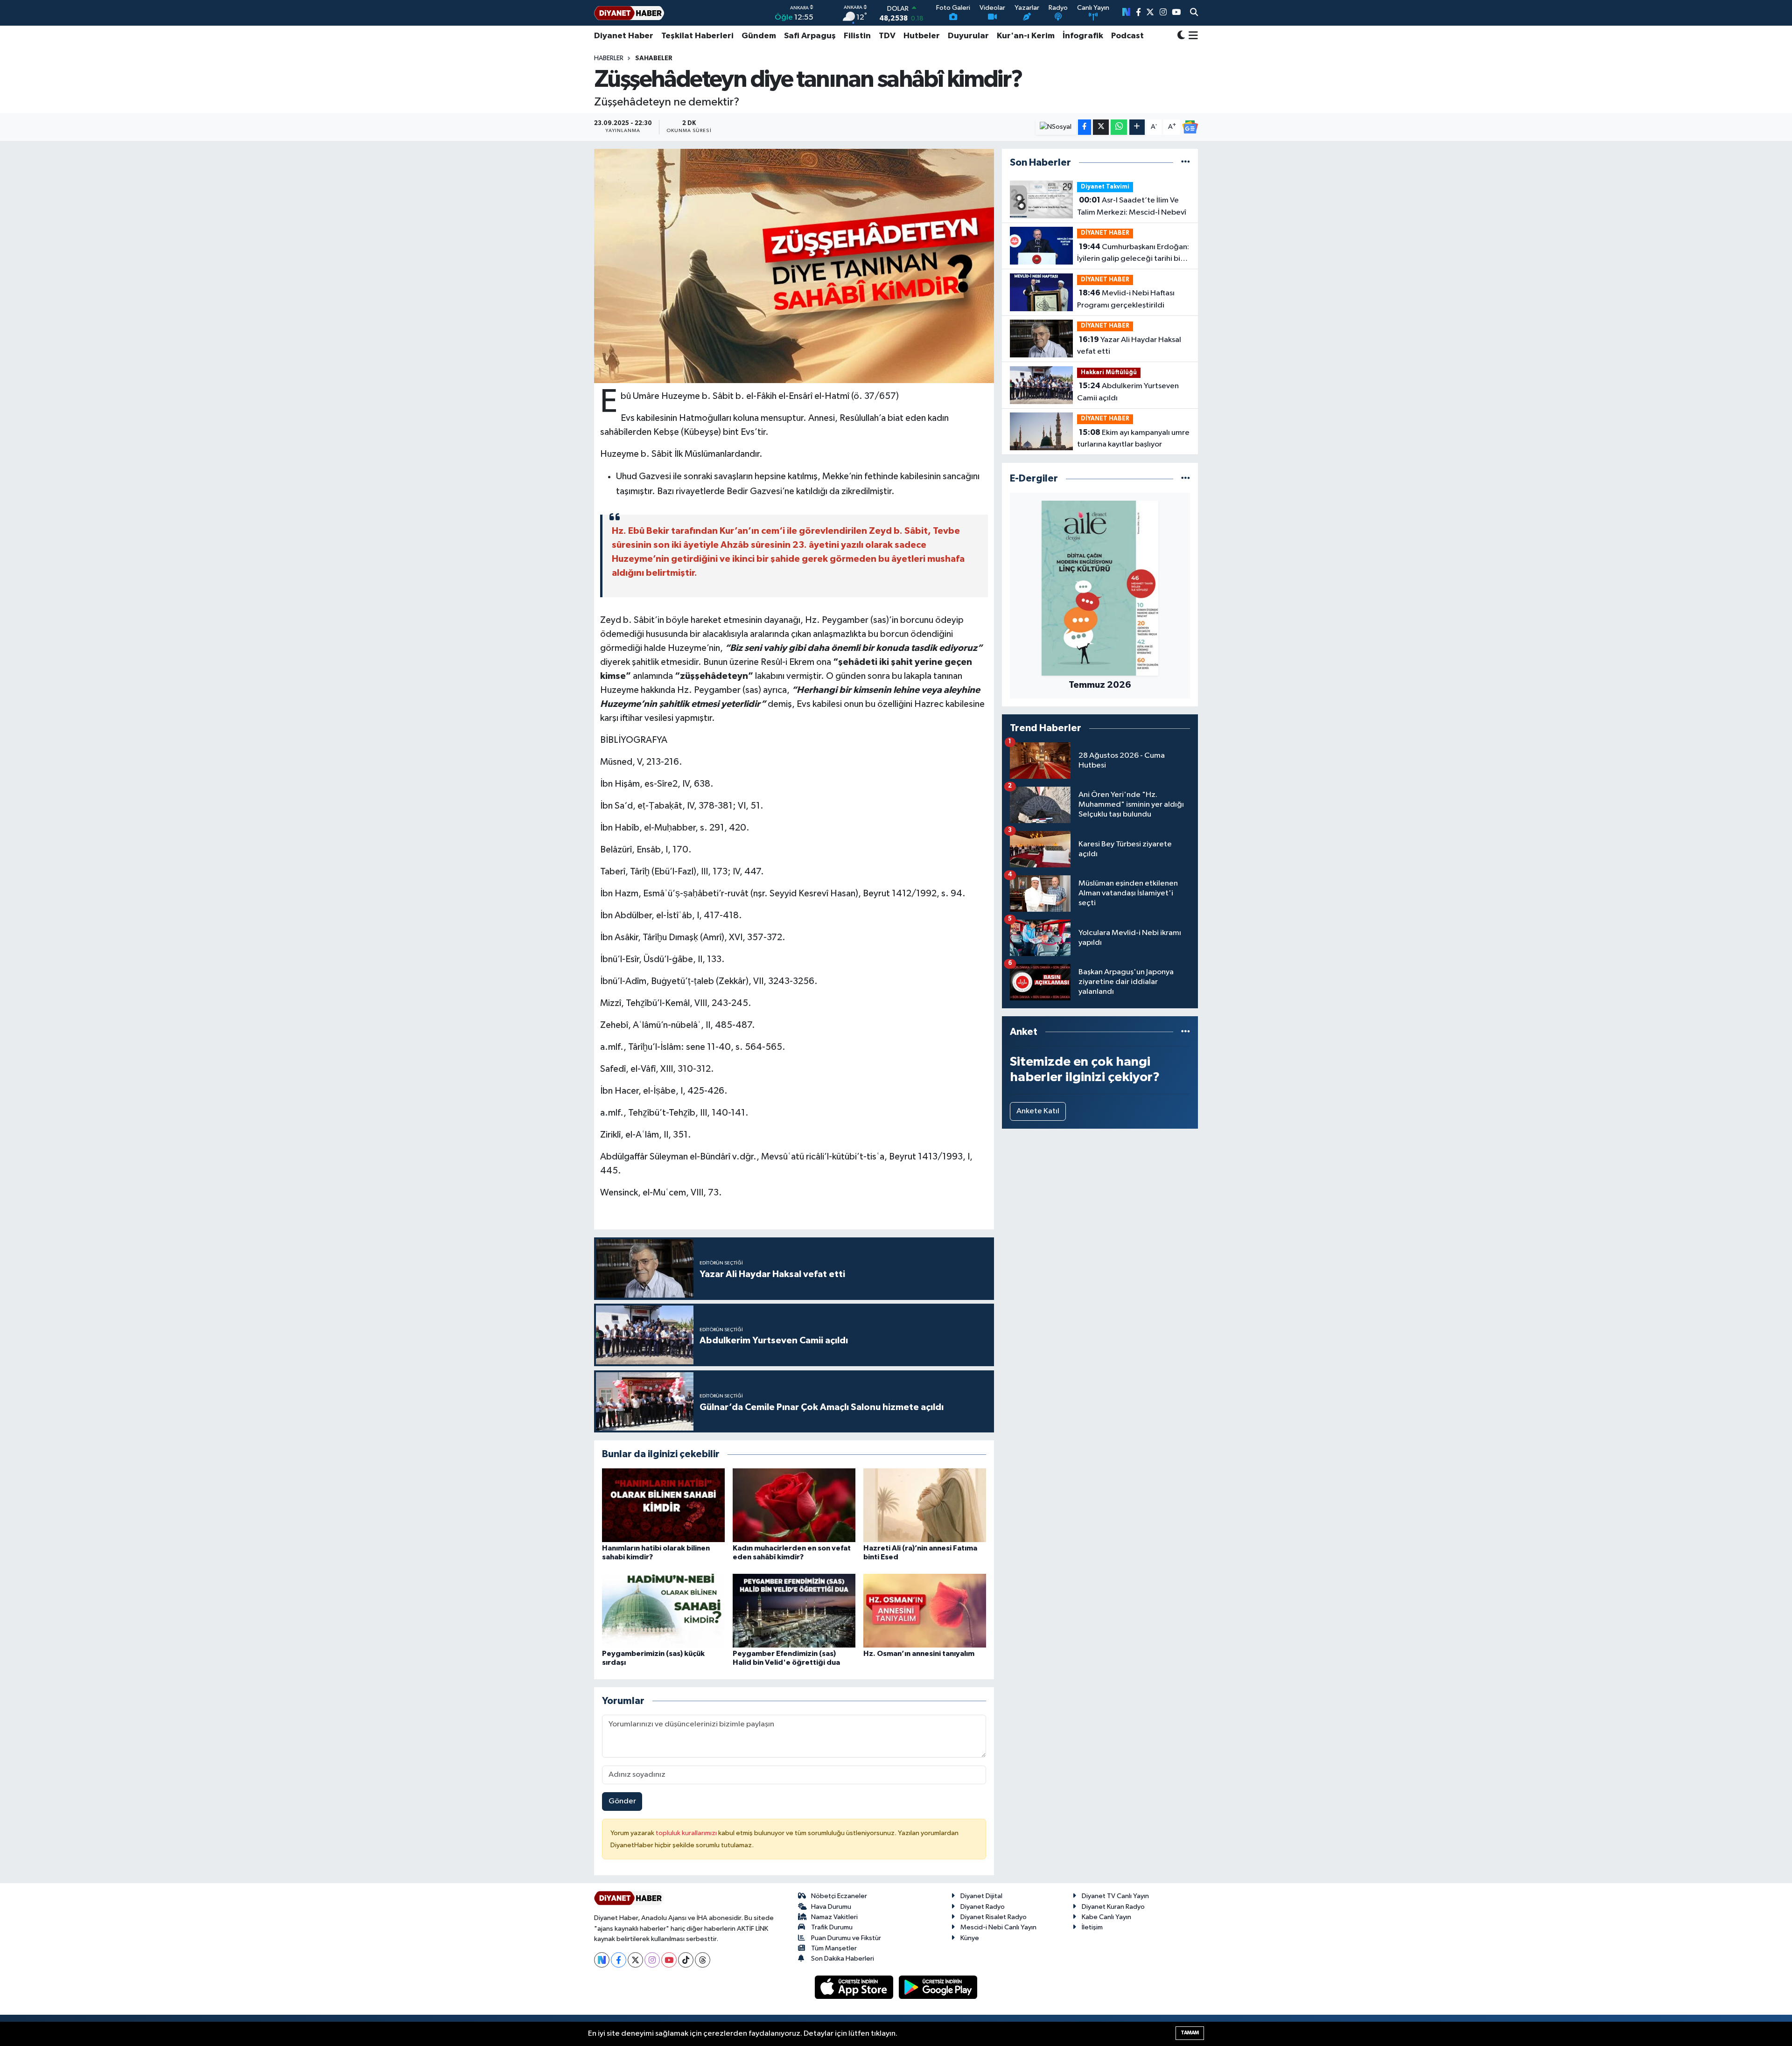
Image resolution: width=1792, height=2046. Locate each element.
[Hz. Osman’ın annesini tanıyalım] (925, 1610)
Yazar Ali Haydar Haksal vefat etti (1129, 346)
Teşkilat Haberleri (697, 36)
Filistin (857, 36)
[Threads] (703, 1960)
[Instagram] (652, 1960)
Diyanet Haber (624, 36)
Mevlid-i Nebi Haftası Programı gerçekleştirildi (1126, 299)
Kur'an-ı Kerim (1026, 36)
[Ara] (1194, 13)
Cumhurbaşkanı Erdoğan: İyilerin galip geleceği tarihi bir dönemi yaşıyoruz (1133, 254)
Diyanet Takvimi (1105, 187)
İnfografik (1083, 36)
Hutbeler (922, 36)
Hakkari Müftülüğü (1109, 373)
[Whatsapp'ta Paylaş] (1119, 127)
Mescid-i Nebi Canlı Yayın (998, 1927)
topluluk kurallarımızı (687, 1833)
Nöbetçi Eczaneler (839, 1896)
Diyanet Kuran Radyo (1113, 1907)
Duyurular (968, 36)
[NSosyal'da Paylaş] (1056, 127)
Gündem (759, 36)
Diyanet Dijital (981, 1896)
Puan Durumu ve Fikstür (846, 1938)
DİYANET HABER (1105, 233)
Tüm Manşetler (834, 1948)
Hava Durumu (831, 1907)
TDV (887, 36)
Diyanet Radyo (983, 1907)
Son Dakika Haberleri (843, 1959)
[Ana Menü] (1192, 36)
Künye (970, 1938)
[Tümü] (1186, 163)
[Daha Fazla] (1137, 127)
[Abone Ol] (1190, 127)
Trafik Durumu (832, 1927)
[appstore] (855, 1987)
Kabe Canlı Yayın (1106, 1917)
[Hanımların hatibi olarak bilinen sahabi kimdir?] (663, 1505)
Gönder (622, 1801)
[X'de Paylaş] (1101, 127)
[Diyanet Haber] (629, 13)
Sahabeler (654, 58)
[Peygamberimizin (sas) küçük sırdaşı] (663, 1610)
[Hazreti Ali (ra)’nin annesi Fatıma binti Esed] (925, 1505)
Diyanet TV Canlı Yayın (1115, 1896)
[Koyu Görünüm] (1181, 36)
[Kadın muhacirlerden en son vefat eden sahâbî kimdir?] (794, 1505)
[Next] (602, 1960)
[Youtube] (669, 1960)
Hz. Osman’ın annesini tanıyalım (919, 1654)
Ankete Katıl (1038, 1111)
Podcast (1127, 36)
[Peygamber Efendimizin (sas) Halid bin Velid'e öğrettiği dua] (794, 1610)
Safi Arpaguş (810, 36)
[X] (635, 1960)
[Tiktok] (686, 1960)
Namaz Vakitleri (834, 1917)
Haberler (609, 58)
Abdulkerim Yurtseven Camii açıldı (1128, 392)
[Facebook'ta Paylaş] (1085, 127)
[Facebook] (619, 1960)
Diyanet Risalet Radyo (994, 1917)
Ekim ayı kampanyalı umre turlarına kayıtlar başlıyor (1133, 439)
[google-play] (938, 1987)
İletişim (1092, 1927)
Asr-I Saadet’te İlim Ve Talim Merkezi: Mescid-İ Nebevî (1132, 206)
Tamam (1190, 2033)
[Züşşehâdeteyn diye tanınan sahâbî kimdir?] (794, 266)
